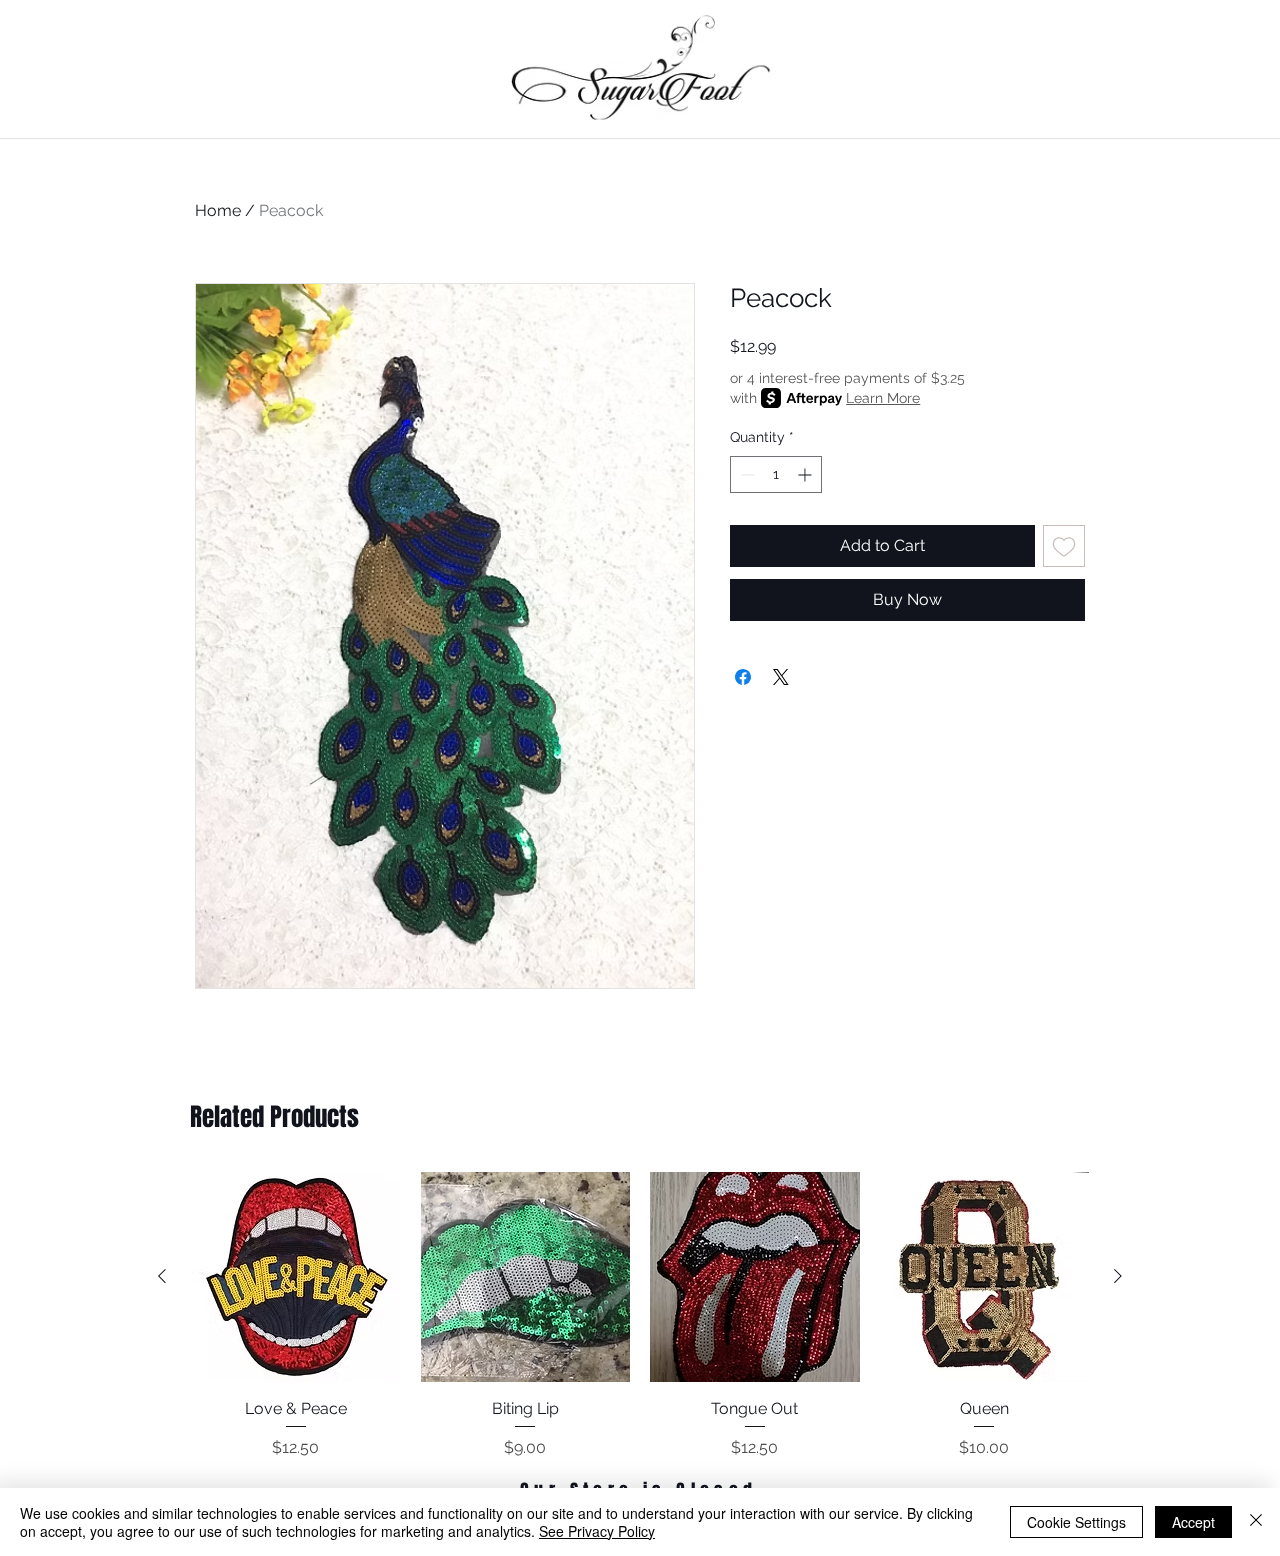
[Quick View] (296, 1277)
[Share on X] (781, 677)
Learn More (883, 398)
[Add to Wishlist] (1064, 546)
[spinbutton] (776, 474)
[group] (640, 1316)
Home (218, 210)
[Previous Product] (162, 1276)
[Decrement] (745, 474)
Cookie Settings (1076, 1522)
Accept (1193, 1522)
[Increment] (806, 474)
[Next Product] (1118, 1276)
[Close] (1256, 1522)
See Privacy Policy (597, 1531)
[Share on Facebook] (743, 677)
